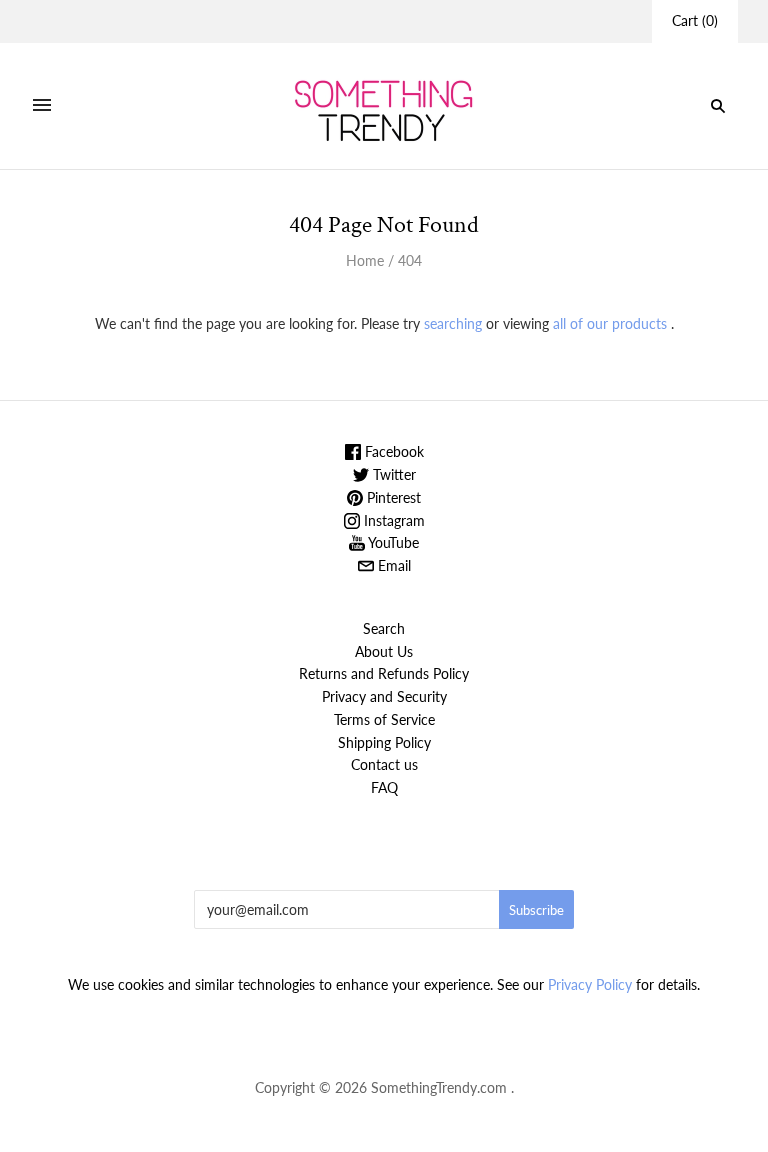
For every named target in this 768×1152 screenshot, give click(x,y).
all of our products (610, 323)
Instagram (392, 520)
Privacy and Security (384, 696)
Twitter (392, 474)
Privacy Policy (590, 984)
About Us (384, 651)
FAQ (384, 787)
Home (365, 260)
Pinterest (392, 497)
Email (392, 565)
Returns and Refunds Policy (384, 673)
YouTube (392, 542)
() (695, 20)
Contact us (384, 764)
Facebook (392, 451)
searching (453, 323)
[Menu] (42, 106)
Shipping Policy (384, 742)
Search (384, 628)
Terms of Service (384, 719)
